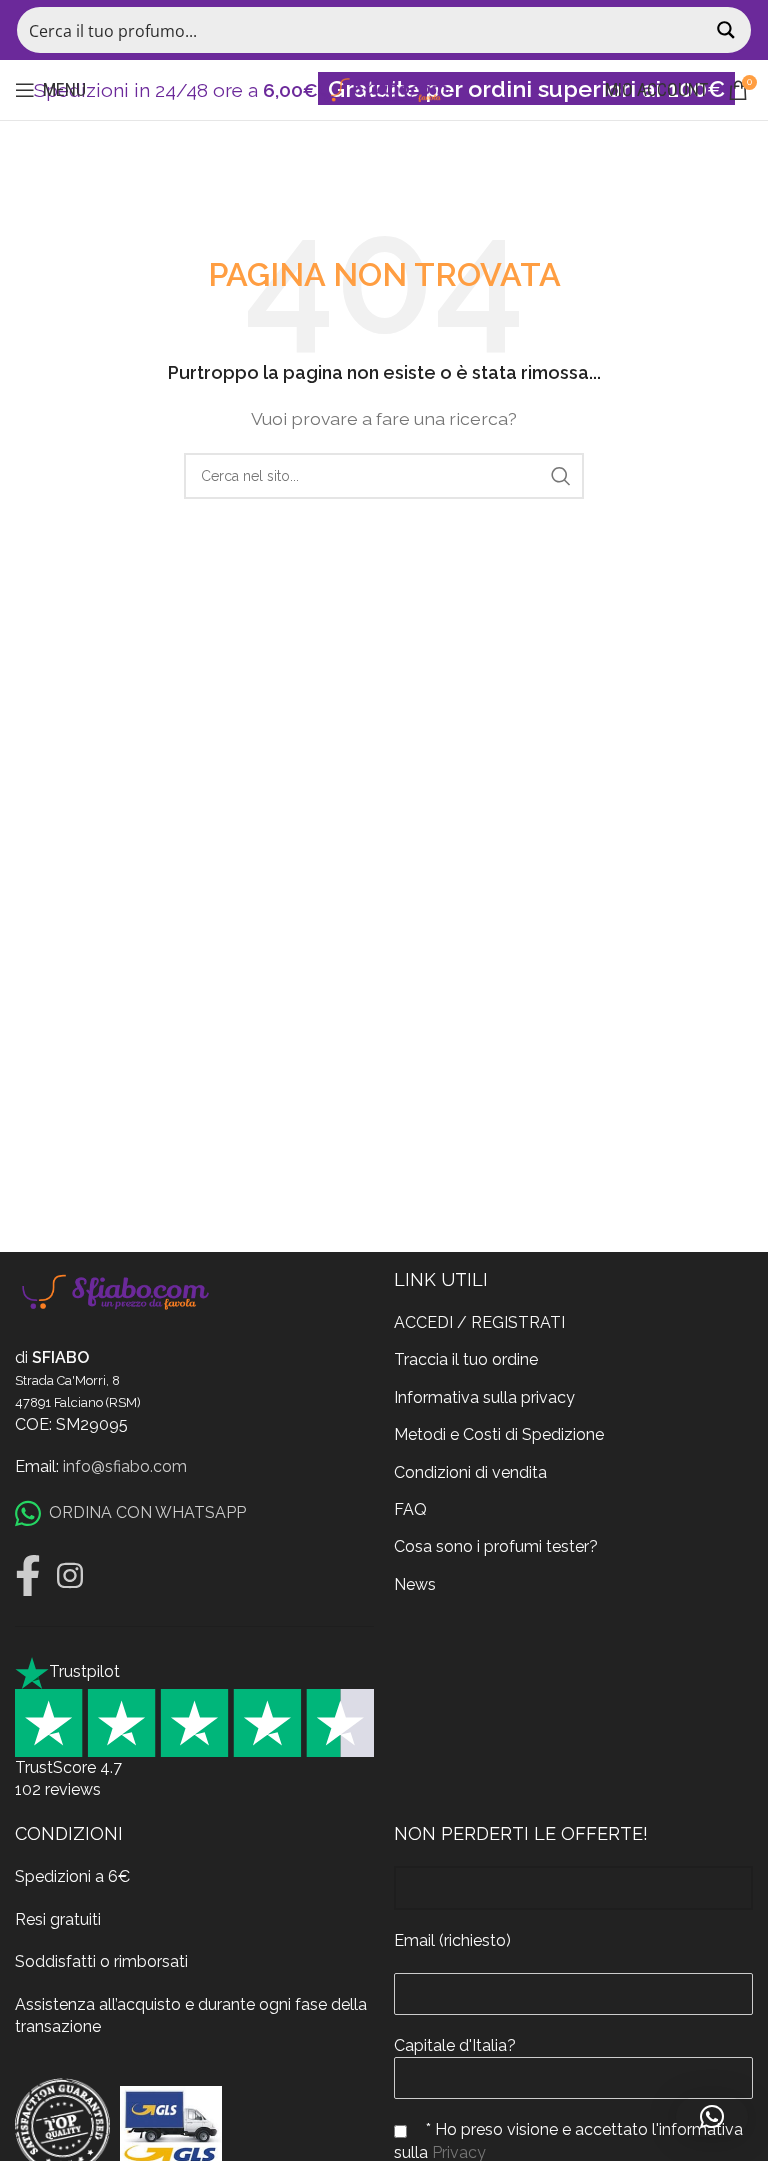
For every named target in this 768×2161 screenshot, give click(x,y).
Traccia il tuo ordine (466, 1359)
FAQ (410, 1509)
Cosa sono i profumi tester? (496, 1546)
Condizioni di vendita (470, 1472)
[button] (712, 2117)
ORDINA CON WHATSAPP (147, 1512)
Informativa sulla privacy (484, 1397)
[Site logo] (384, 88)
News (415, 1584)
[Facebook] (28, 1576)
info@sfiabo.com (125, 1466)
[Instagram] (70, 1576)
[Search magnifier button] (728, 30)
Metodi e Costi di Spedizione (499, 1434)
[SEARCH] (561, 476)
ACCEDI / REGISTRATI (479, 1322)
